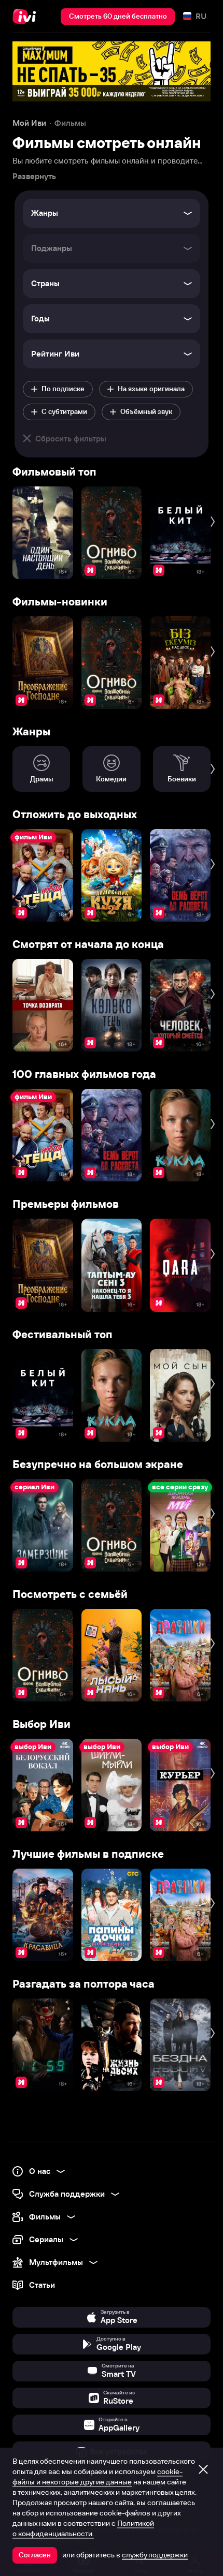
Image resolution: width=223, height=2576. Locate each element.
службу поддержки (155, 2555)
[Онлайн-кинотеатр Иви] (27, 17)
